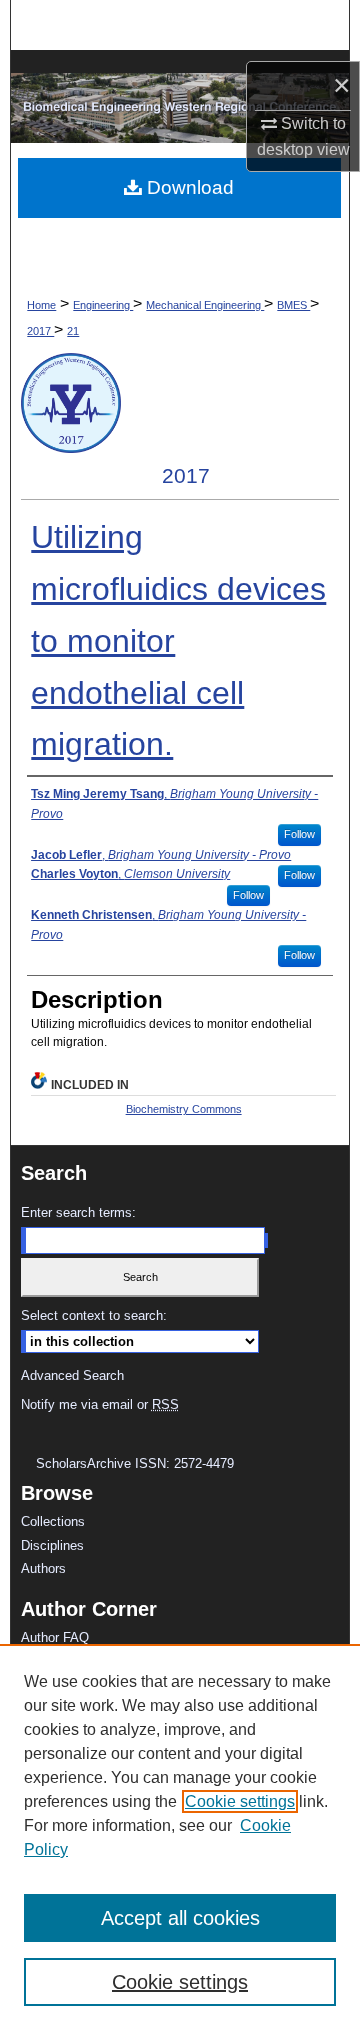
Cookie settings (240, 1801)
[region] (180, 1837)
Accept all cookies (180, 1918)
